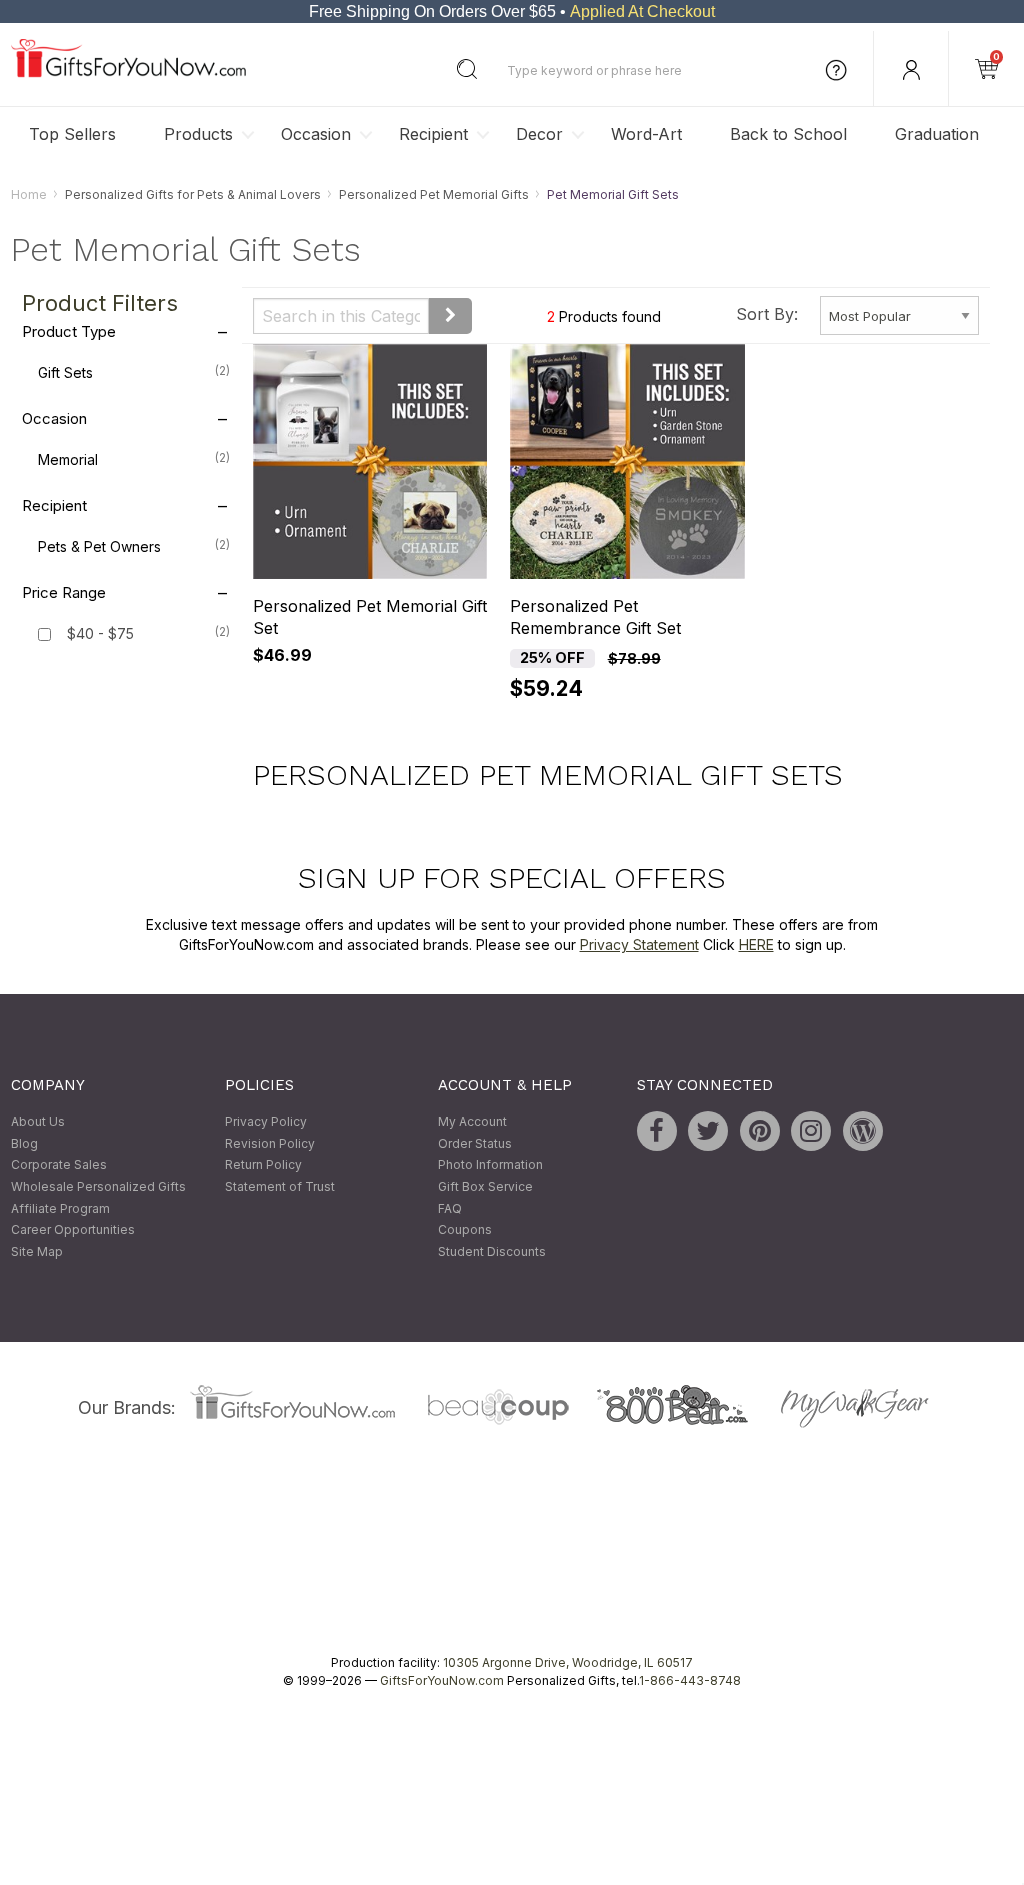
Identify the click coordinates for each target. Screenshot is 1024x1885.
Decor (539, 134)
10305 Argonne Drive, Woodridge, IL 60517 (568, 1663)
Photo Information (490, 1165)
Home (29, 194)
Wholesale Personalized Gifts (98, 1186)
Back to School (788, 134)
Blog (24, 1143)
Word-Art (646, 134)
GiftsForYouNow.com (442, 1681)
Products (198, 134)
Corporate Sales (59, 1165)
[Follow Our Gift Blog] (863, 1132)
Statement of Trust (280, 1186)
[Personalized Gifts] (128, 72)
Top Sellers (72, 134)
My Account (472, 1122)
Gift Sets (134, 373)
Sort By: (767, 314)
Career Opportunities (73, 1230)
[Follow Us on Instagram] (811, 1132)
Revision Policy (270, 1143)
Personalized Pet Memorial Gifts (434, 194)
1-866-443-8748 (690, 1681)
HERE (756, 944)
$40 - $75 (100, 634)
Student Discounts (492, 1251)
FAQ (450, 1208)
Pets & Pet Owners (134, 547)
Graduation (937, 134)
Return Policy (263, 1165)
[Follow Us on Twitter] (708, 1132)
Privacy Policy (266, 1122)
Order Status (475, 1143)
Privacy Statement (639, 944)
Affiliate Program (60, 1208)
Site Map (37, 1251)
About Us (38, 1122)
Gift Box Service (485, 1186)
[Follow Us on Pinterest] (760, 1132)
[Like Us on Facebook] (657, 1132)
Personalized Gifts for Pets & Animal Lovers (193, 194)
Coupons (465, 1230)
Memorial (134, 460)
